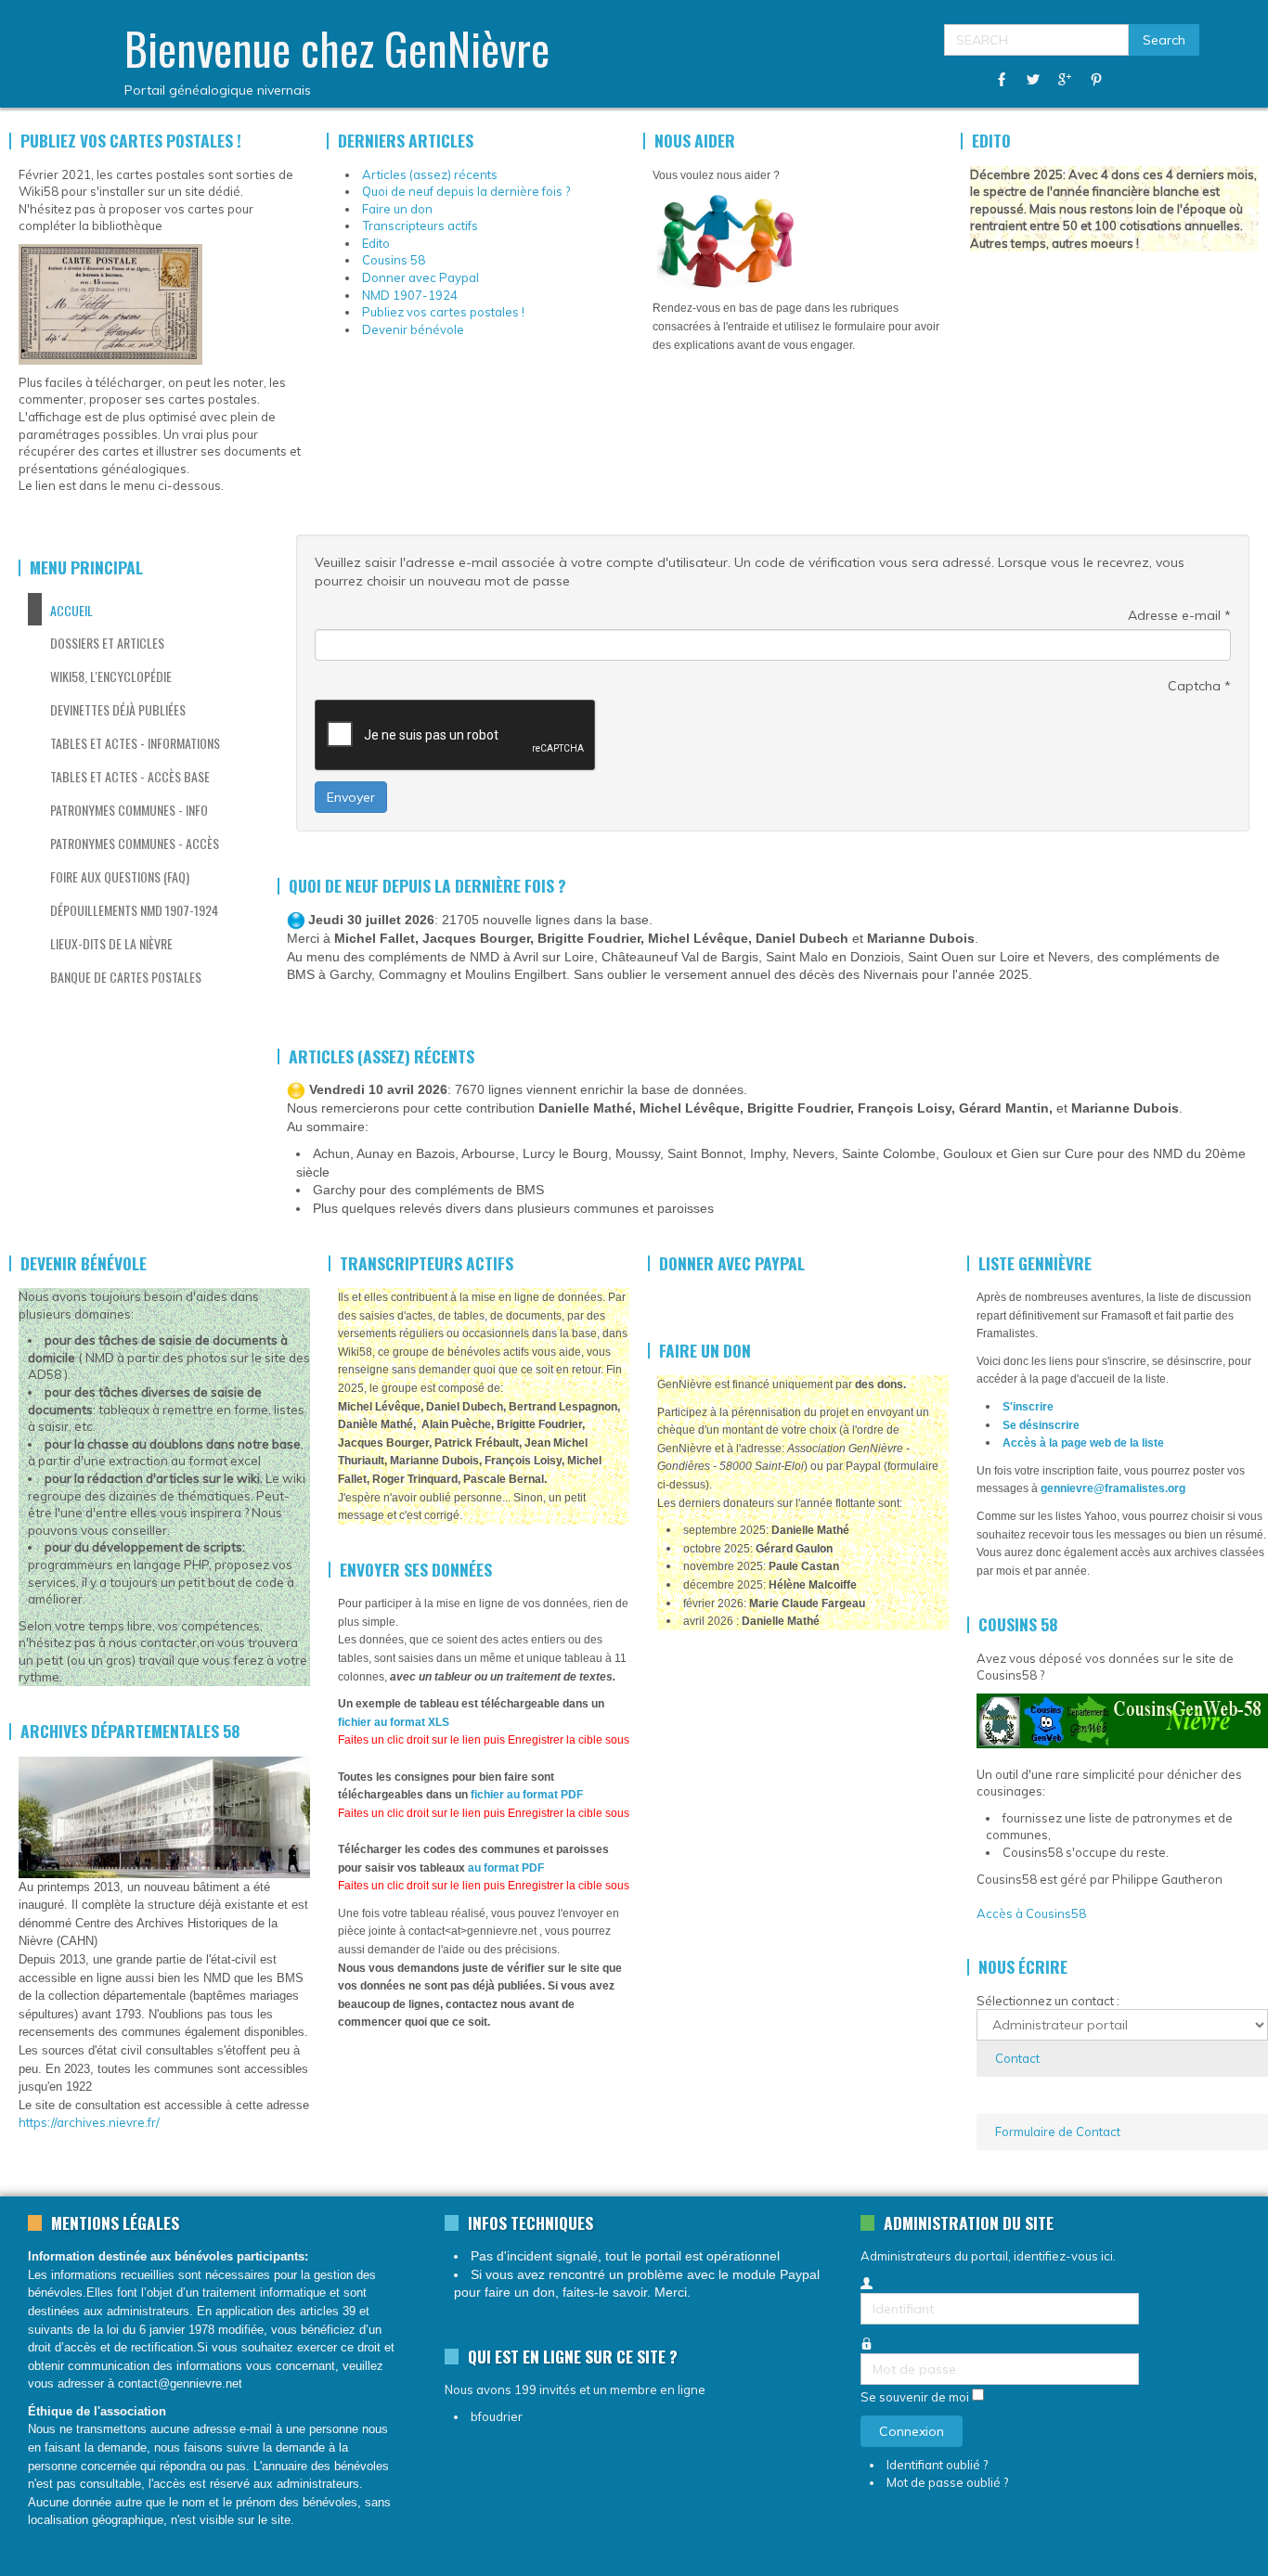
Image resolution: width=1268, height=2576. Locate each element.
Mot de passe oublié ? (947, 2482)
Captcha (1199, 686)
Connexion (912, 2431)
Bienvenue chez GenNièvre (337, 48)
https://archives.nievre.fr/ (89, 2122)
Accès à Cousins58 (1031, 1913)
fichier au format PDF (527, 1795)
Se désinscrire (1041, 1425)
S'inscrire (1028, 1407)
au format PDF (506, 1868)
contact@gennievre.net (180, 2383)
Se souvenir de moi (915, 2397)
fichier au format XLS (394, 1722)
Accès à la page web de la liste (1083, 1443)
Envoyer (351, 797)
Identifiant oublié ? (937, 2465)
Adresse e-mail (1179, 615)
